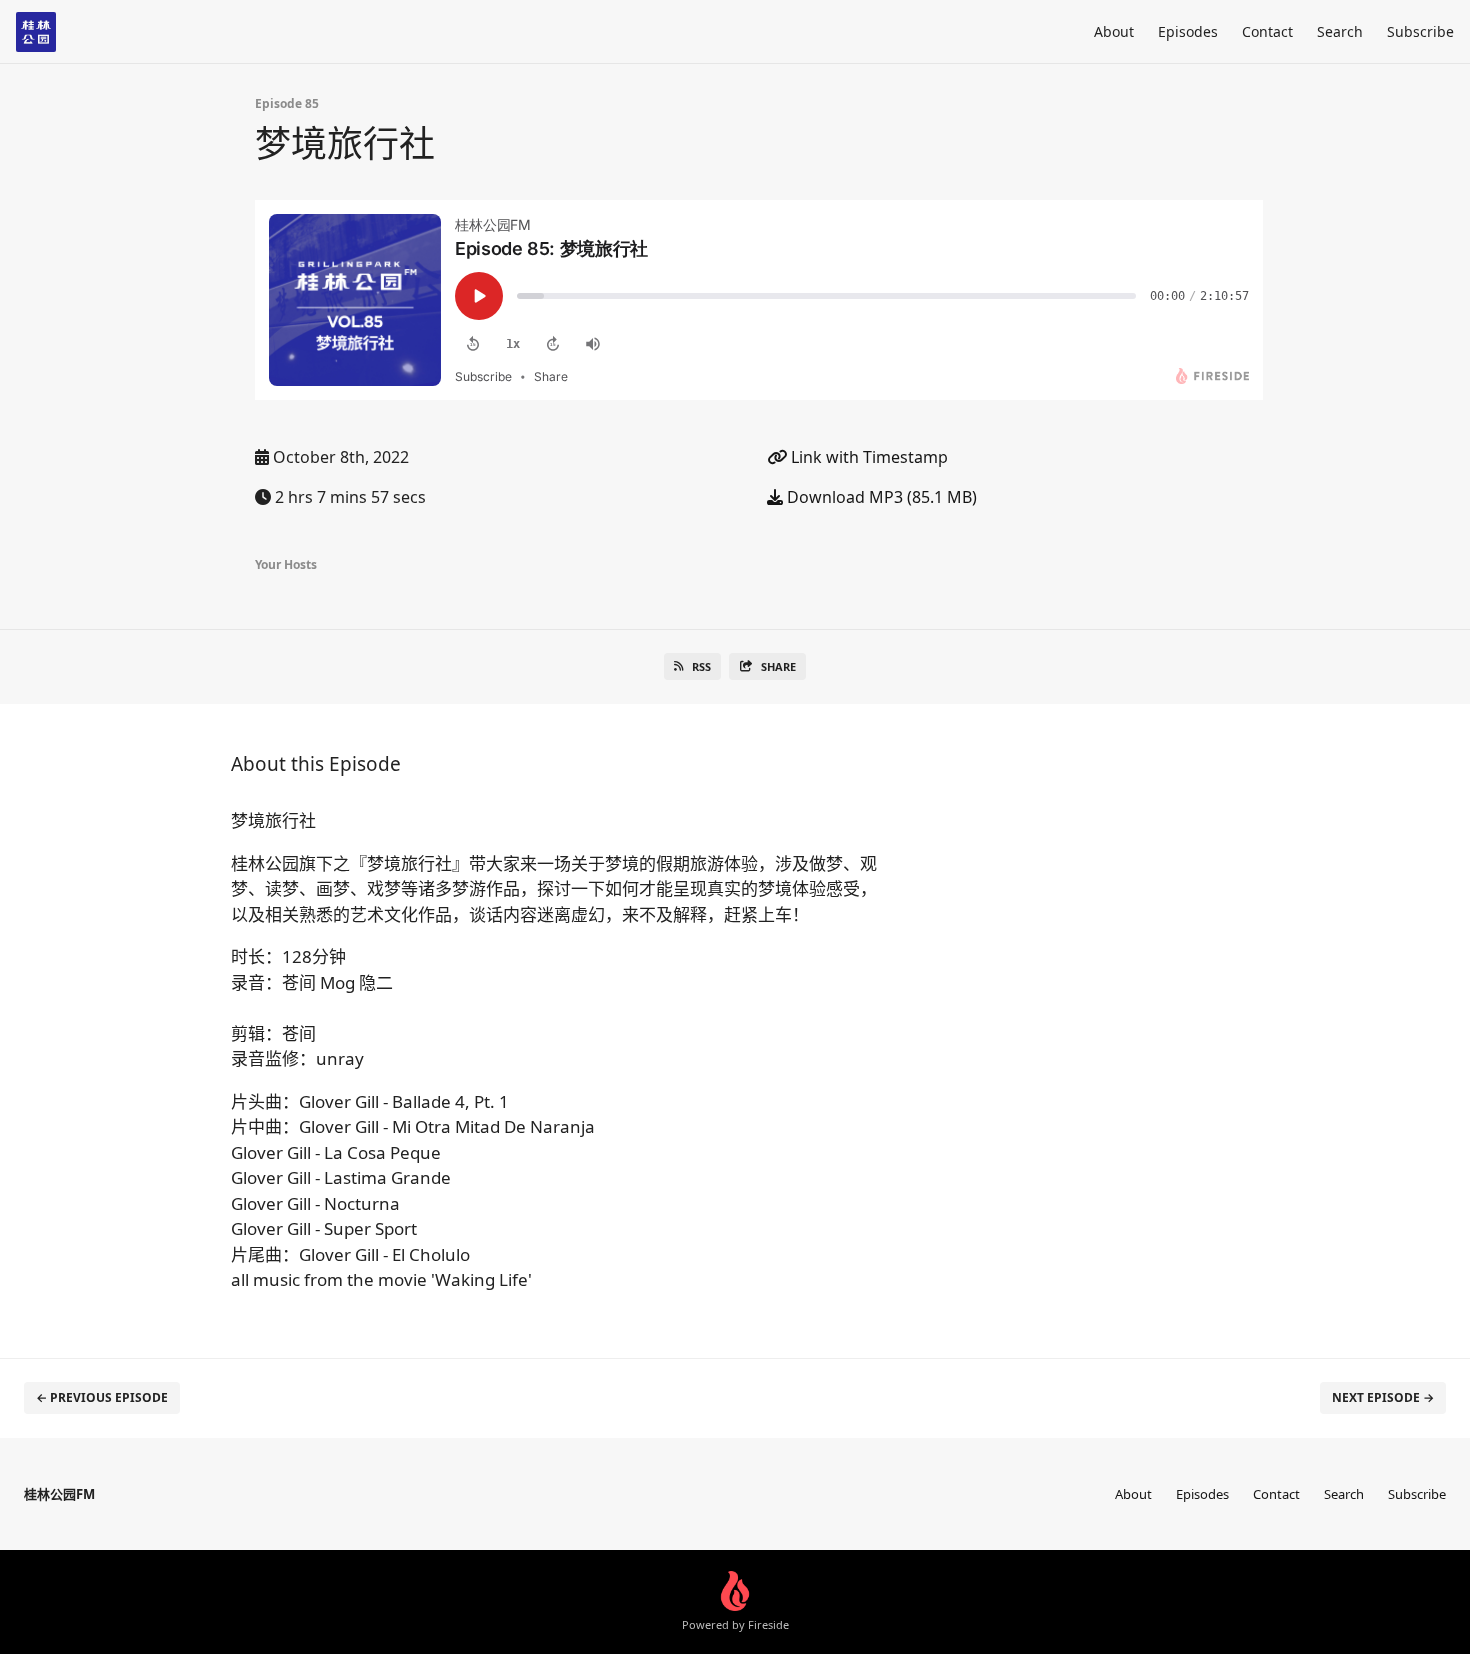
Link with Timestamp (867, 457)
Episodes (1188, 31)
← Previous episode (102, 1397)
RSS (701, 666)
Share (778, 666)
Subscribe (1420, 31)
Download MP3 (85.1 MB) (880, 497)
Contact (1267, 31)
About (1114, 31)
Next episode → (1383, 1397)
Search (1340, 31)
